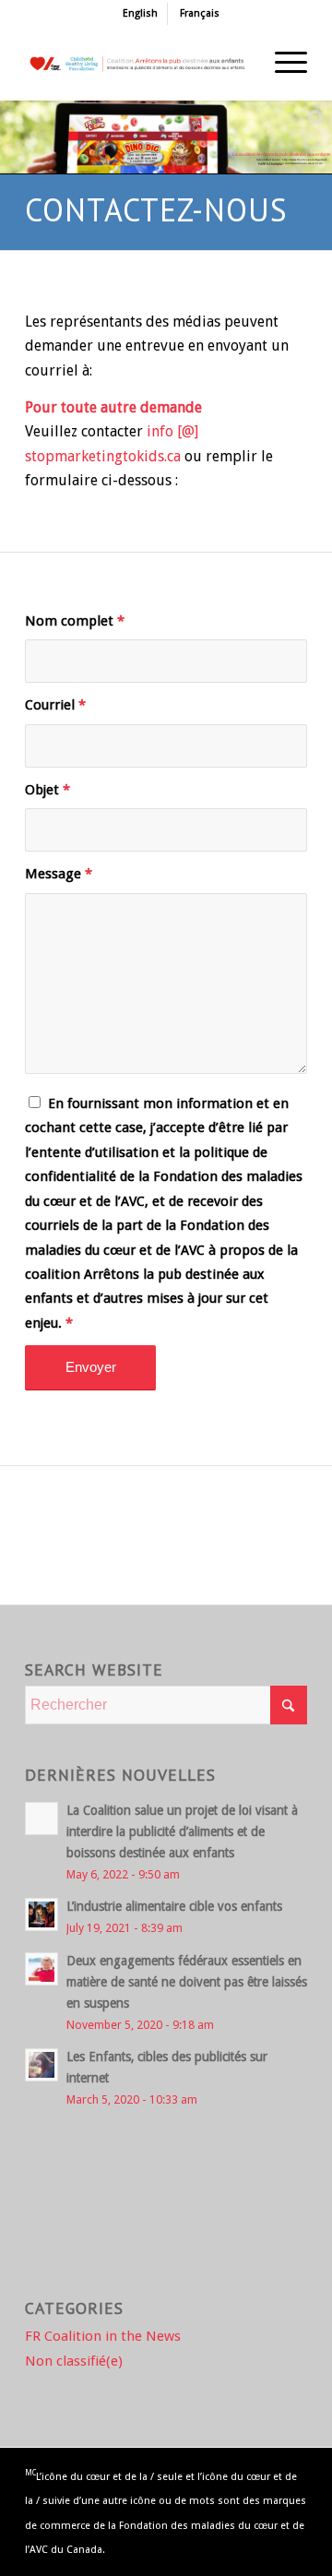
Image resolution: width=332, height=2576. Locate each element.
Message (59, 874)
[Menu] (282, 64)
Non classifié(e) (74, 2361)
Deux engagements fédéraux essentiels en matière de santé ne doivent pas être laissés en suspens (187, 1982)
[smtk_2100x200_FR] (138, 64)
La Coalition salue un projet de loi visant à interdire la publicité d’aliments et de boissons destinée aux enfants (182, 1831)
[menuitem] (141, 14)
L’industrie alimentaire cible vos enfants (174, 1906)
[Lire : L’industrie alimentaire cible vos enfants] (41, 1914)
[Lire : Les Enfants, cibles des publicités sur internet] (41, 2065)
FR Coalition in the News (103, 2336)
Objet (47, 790)
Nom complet (75, 621)
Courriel (55, 705)
